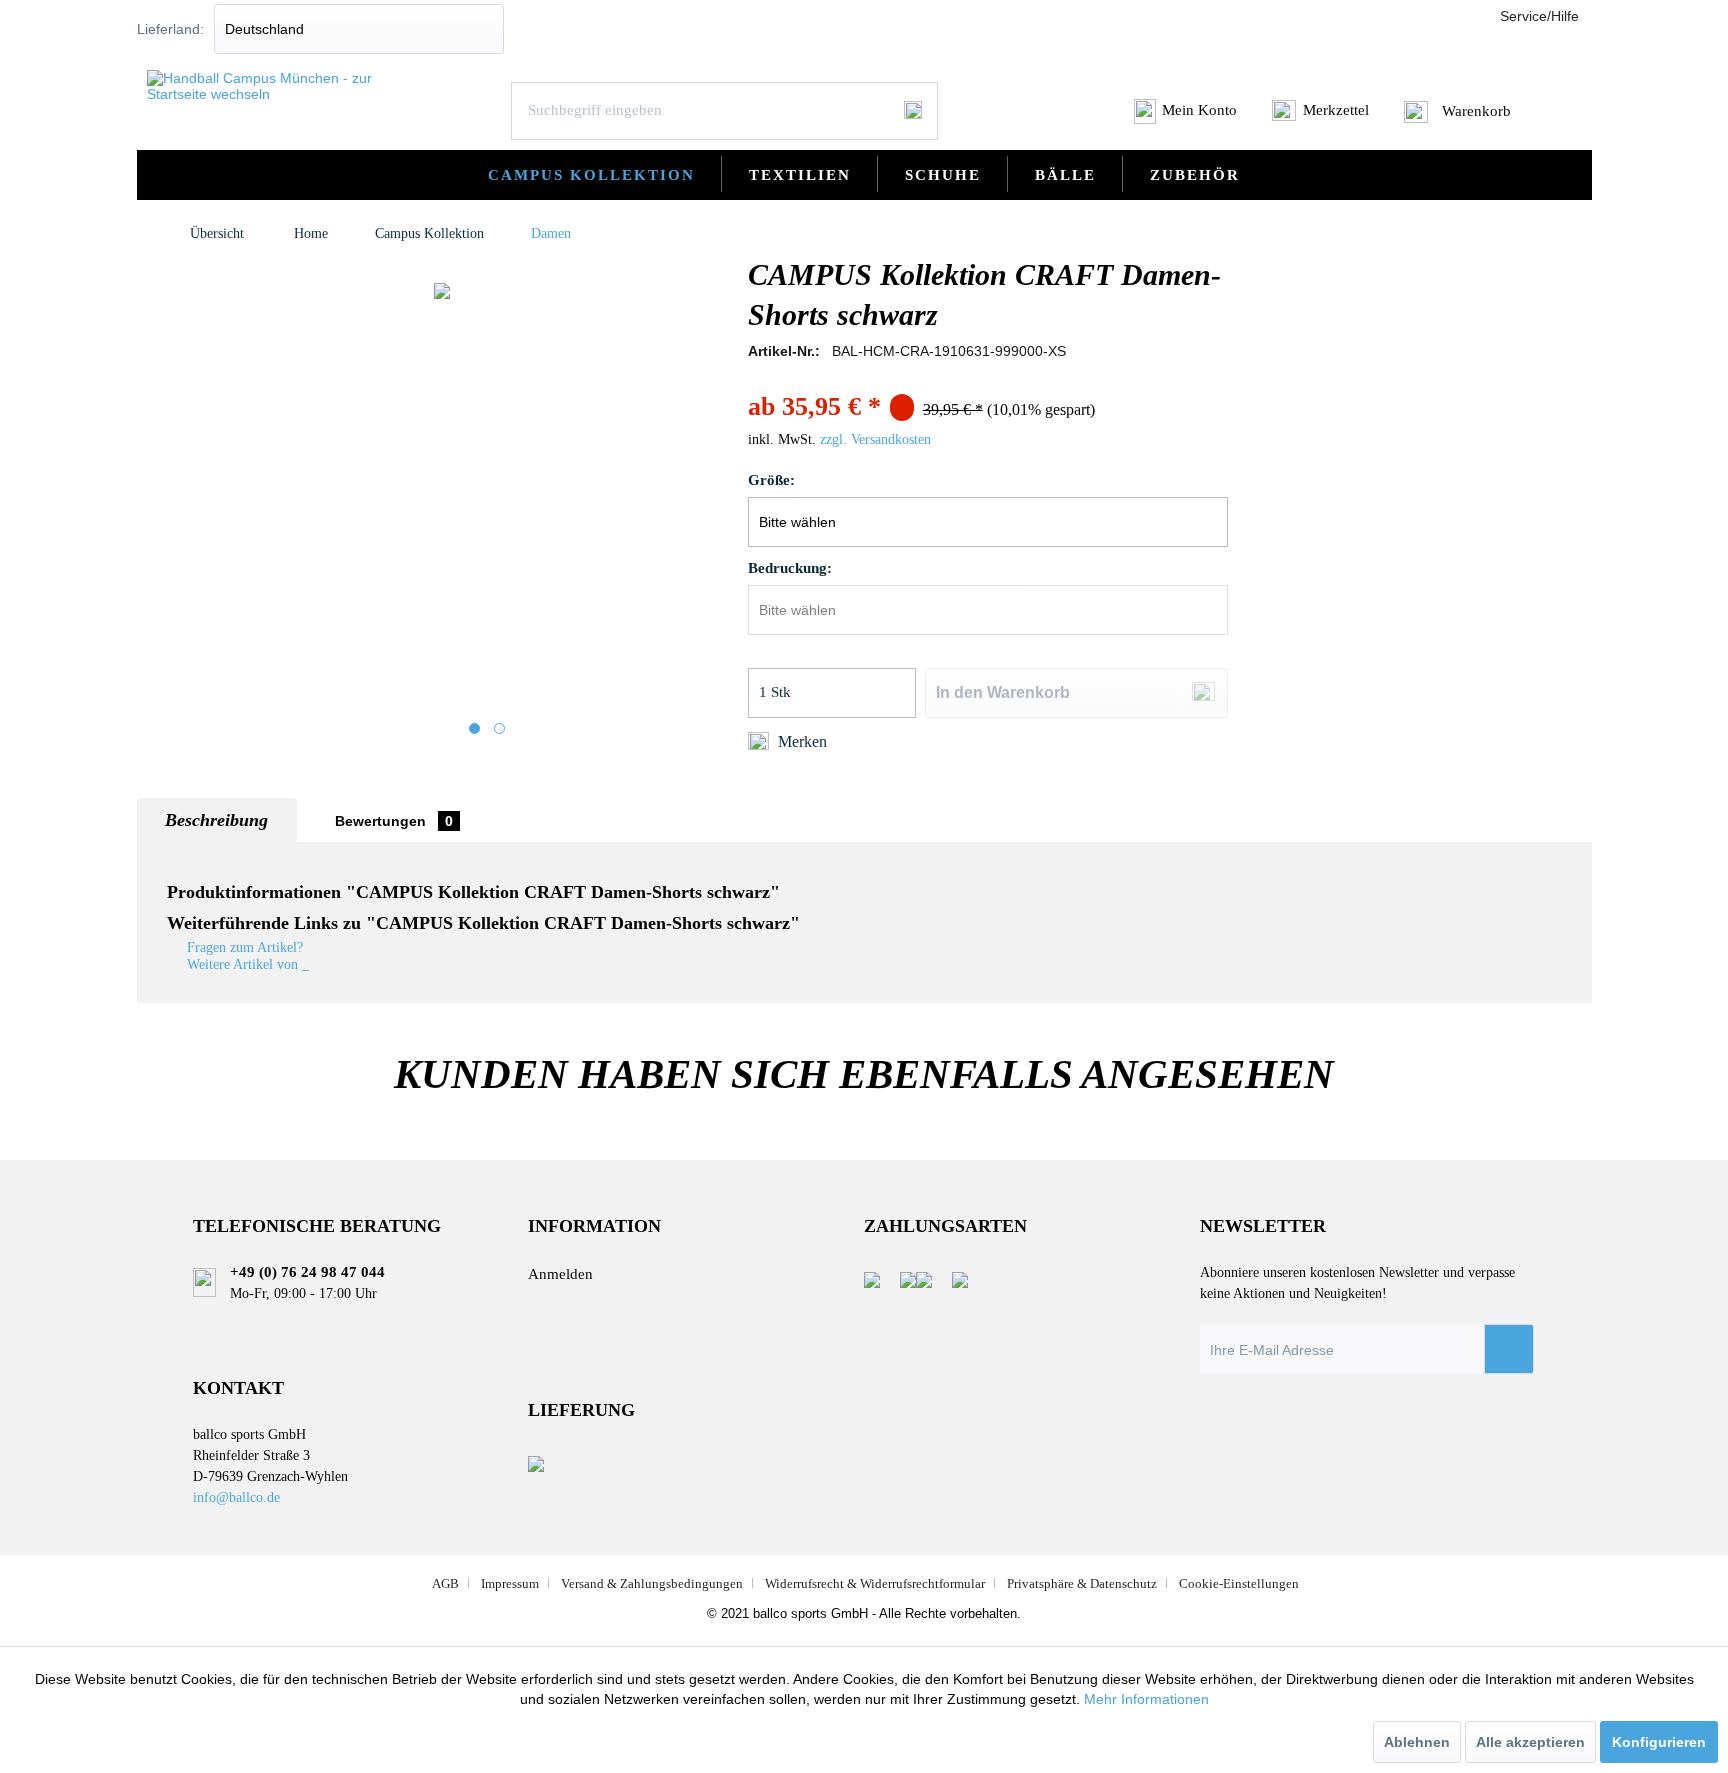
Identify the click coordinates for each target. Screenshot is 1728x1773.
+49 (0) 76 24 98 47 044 (307, 1272)
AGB (445, 1583)
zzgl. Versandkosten (875, 439)
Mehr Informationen (1146, 1699)
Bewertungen (394, 821)
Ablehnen (1417, 1742)
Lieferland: (170, 29)
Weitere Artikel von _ (246, 964)
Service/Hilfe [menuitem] (1539, 16)
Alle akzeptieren (1530, 1742)
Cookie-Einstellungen (1239, 1583)
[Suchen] (913, 110)
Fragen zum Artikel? (243, 947)
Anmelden (560, 1274)
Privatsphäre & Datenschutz (1082, 1583)
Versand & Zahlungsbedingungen (652, 1583)
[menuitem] (1186, 117)
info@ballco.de (236, 1497)
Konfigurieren (1659, 1742)
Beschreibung (216, 820)
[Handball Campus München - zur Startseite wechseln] (273, 86)
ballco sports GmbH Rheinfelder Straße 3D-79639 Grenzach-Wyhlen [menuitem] (270, 1464)
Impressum (510, 1583)
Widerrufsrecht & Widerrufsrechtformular (875, 1583)
